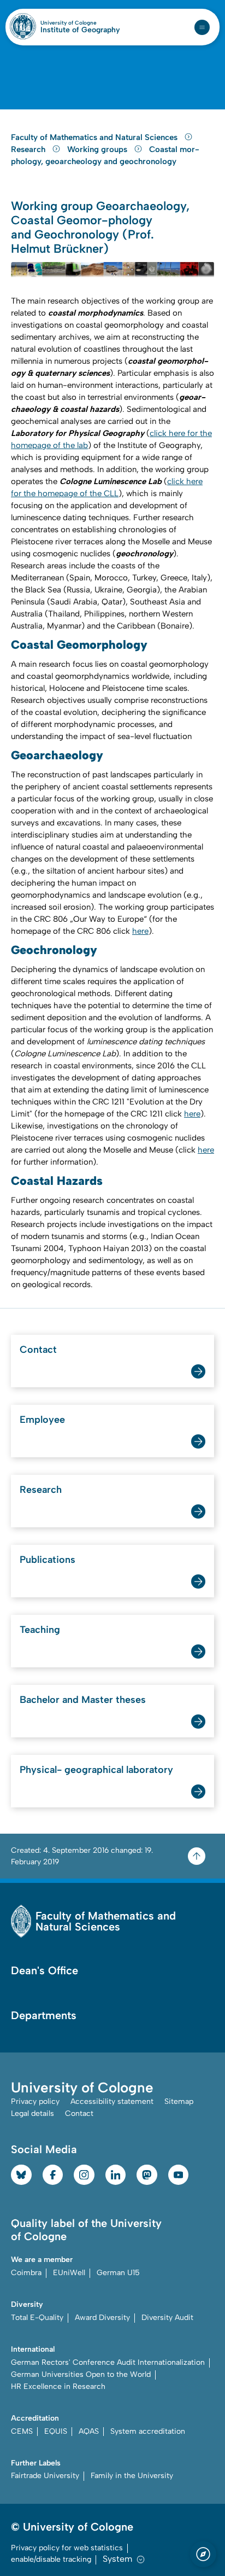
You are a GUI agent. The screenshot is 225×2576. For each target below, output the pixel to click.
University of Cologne (80, 23)
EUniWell (69, 2273)
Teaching (40, 1630)
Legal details (32, 2113)
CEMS (22, 2431)
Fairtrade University (45, 2476)
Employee (42, 1420)
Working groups (98, 149)
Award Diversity (102, 2318)
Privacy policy (35, 2101)
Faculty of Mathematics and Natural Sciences (95, 137)
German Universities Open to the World (81, 2374)
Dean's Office (45, 1970)
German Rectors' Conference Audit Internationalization (108, 2362)
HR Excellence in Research (58, 2386)
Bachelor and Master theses (83, 1700)
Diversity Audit (167, 2318)
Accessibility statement (112, 2101)
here (140, 931)
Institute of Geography (80, 30)
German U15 (118, 2273)
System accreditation (148, 2431)
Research (29, 149)
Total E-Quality (37, 2318)
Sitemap (179, 2101)
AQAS (89, 2431)
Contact (38, 1350)
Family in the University (132, 2476)
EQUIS (56, 2431)
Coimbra (26, 2273)
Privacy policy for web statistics (67, 2548)
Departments (44, 2015)
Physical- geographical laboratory (96, 1770)
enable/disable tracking (51, 2559)
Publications (48, 1560)
